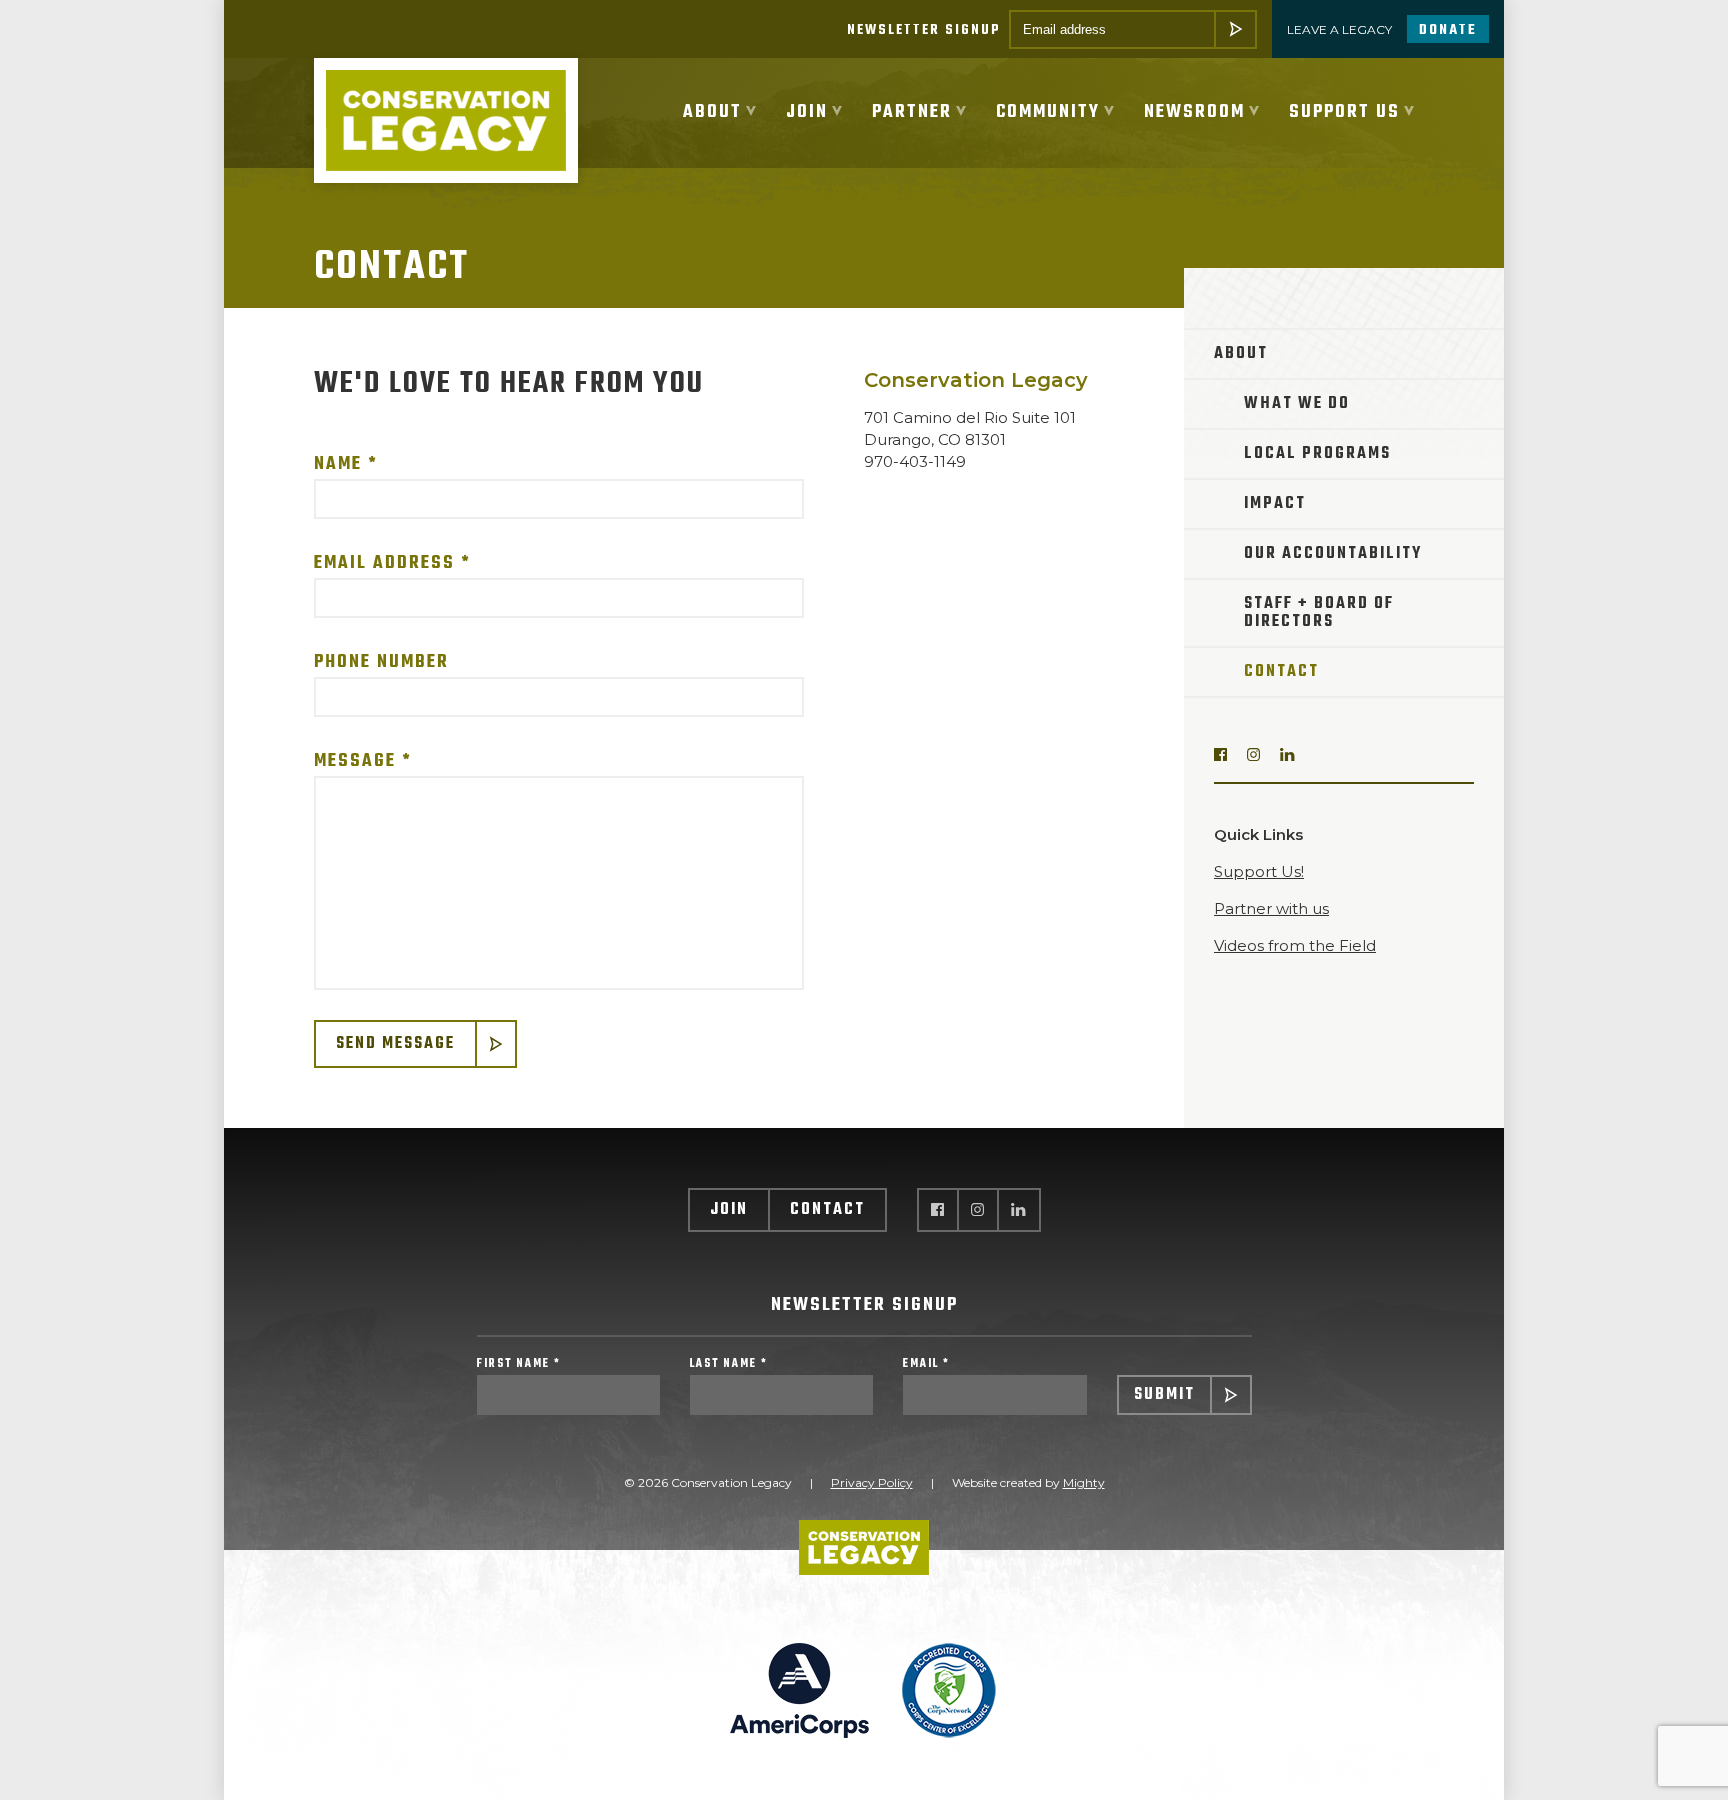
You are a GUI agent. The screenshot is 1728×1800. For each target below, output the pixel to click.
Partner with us (1271, 908)
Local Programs (1317, 454)
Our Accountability (1333, 554)
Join (729, 1210)
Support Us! (1259, 871)
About (1241, 354)
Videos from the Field (1295, 945)
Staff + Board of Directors (1319, 613)
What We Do (1297, 404)
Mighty (1084, 1482)
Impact (1275, 504)
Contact (1281, 672)
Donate (1448, 30)
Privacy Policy (872, 1482)
